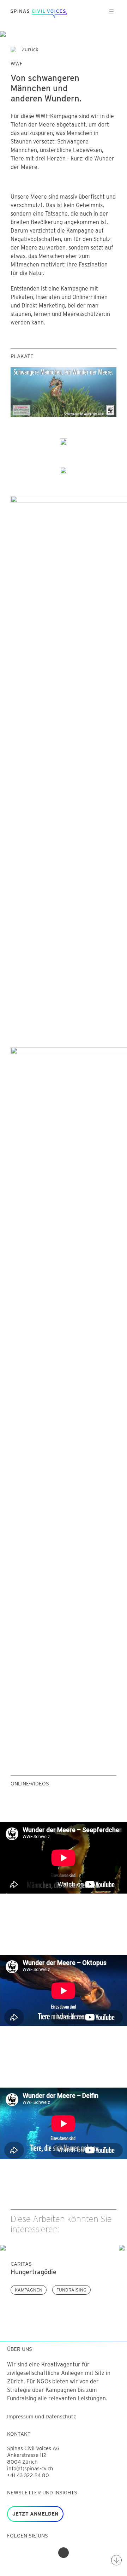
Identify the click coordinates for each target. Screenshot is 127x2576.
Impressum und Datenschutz (41, 2417)
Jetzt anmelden (35, 2514)
